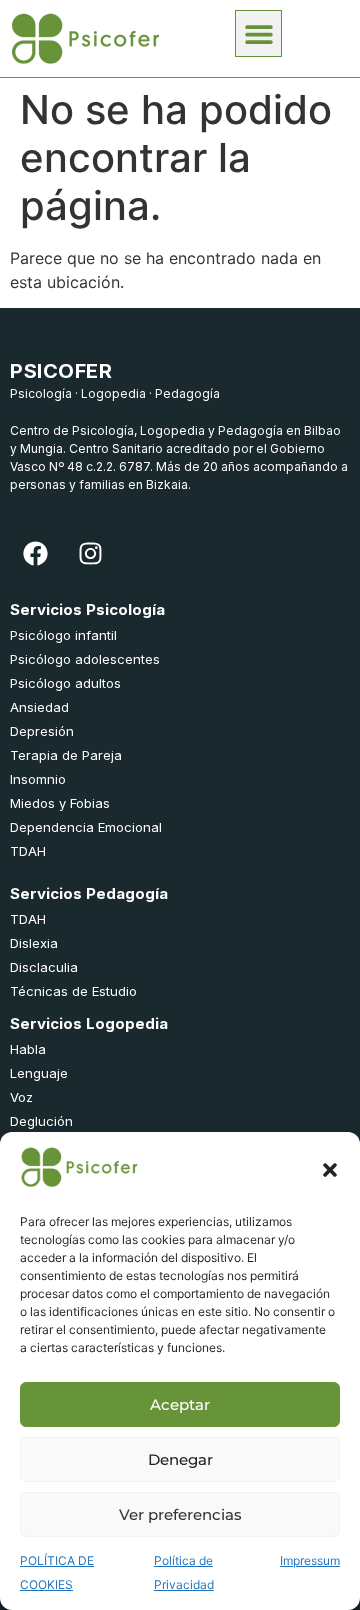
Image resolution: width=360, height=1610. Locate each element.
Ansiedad (39, 707)
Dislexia (34, 943)
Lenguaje (39, 1073)
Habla (28, 1049)
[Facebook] (35, 553)
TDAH (28, 851)
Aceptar (180, 1404)
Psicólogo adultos (65, 683)
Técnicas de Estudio (73, 991)
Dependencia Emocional (86, 827)
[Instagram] (90, 553)
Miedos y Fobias (60, 803)
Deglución (41, 1121)
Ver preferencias (180, 1514)
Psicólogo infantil (63, 635)
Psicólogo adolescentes (85, 659)
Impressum (310, 1560)
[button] (330, 1170)
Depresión (42, 731)
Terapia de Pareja (66, 755)
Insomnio (38, 779)
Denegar (180, 1459)
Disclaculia (44, 967)
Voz (21, 1097)
